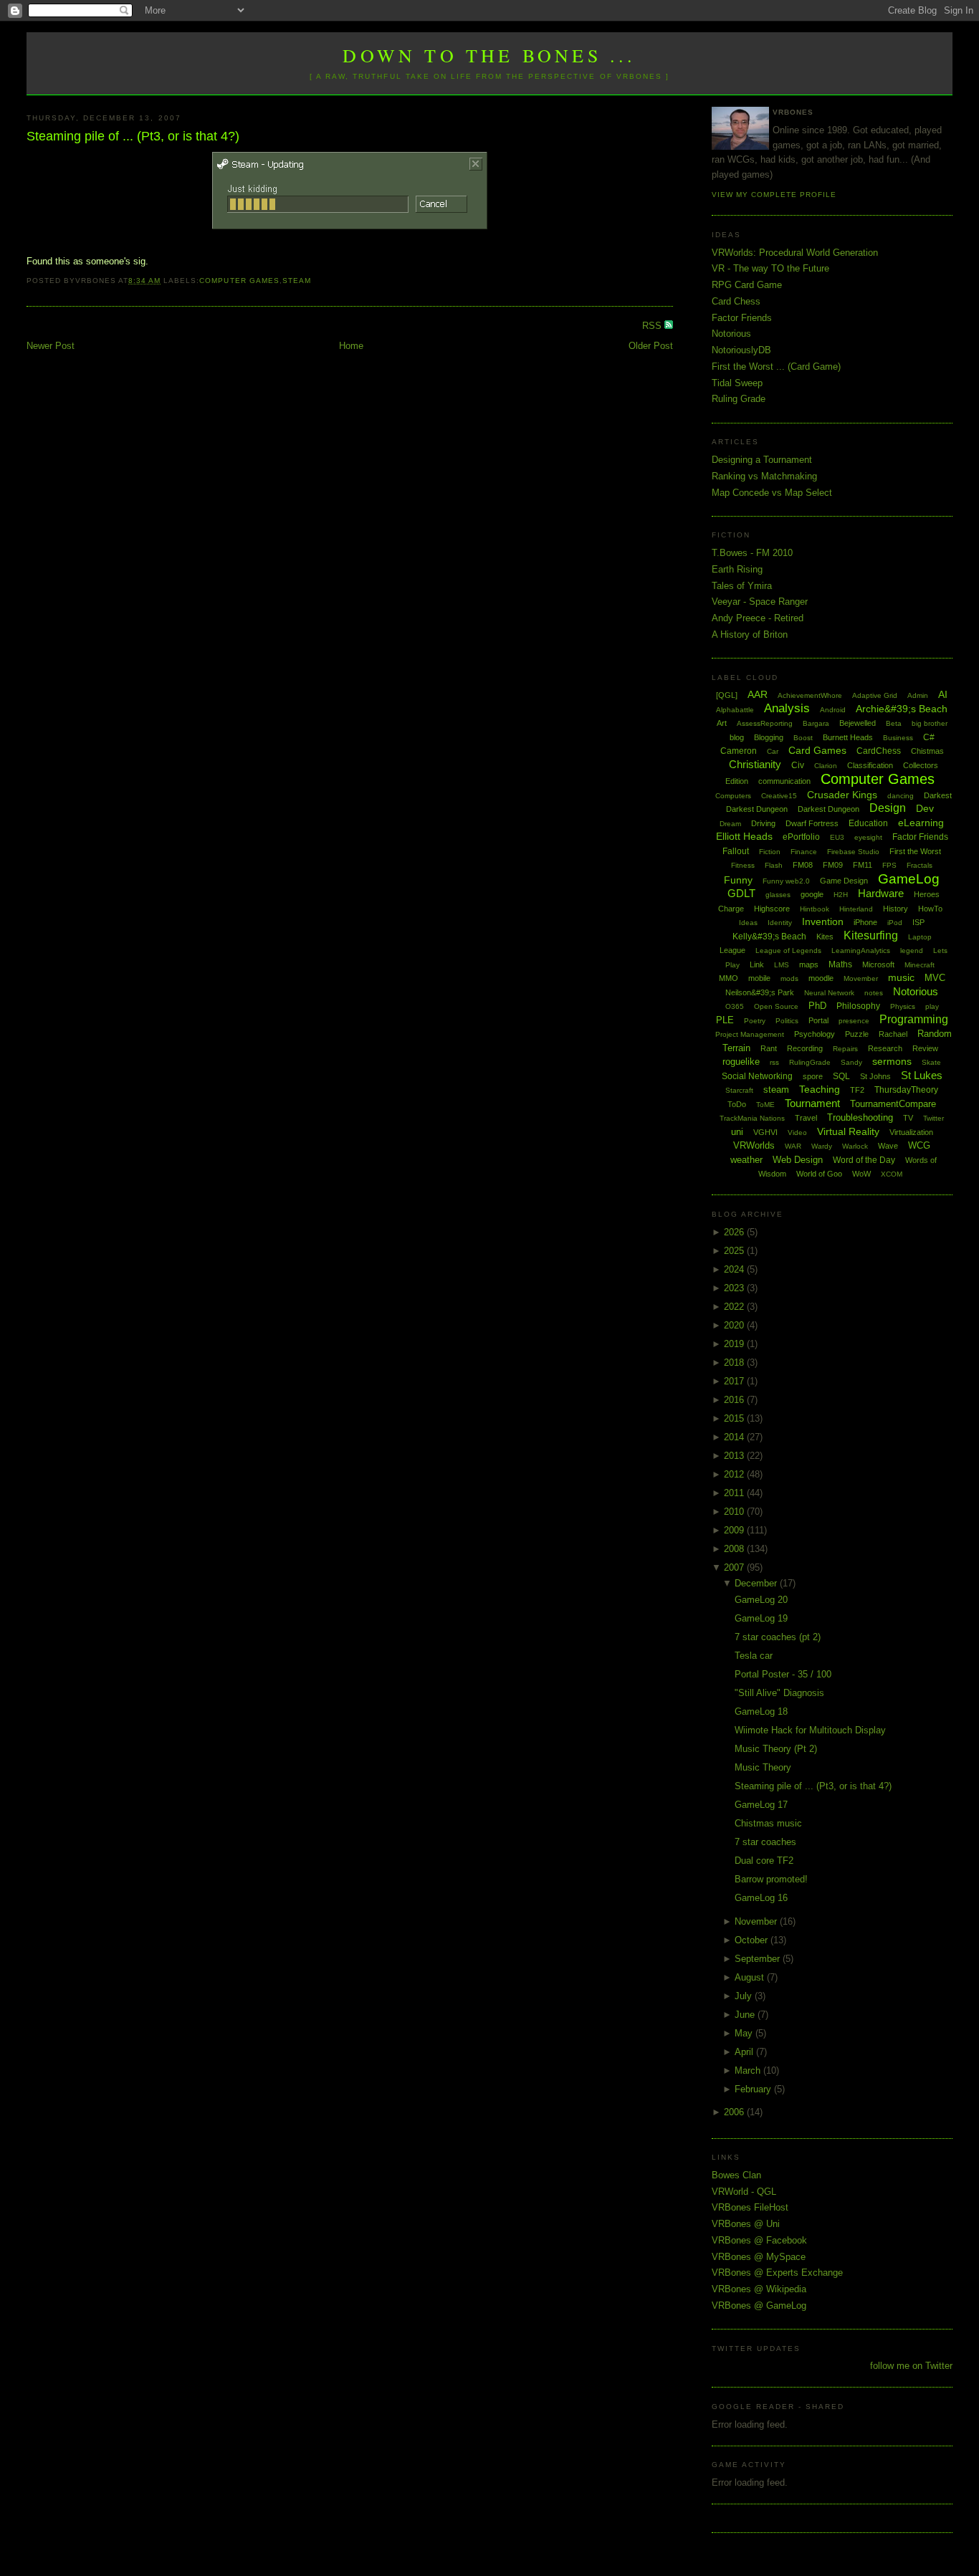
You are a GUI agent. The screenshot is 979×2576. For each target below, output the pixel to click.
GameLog (909, 879)
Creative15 (779, 796)
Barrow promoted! (771, 1879)
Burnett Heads (848, 737)
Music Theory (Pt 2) (776, 1749)
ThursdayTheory (906, 1090)
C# (929, 737)
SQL (841, 1076)
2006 (735, 2112)
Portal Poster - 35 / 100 (783, 1674)
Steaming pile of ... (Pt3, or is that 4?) (133, 136)
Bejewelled (858, 723)
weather (746, 1160)
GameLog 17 (761, 1805)
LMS (782, 965)
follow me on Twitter (911, 2366)
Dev (925, 808)
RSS (653, 326)
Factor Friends (742, 318)
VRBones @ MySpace (759, 2257)
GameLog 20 (761, 1600)
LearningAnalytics (861, 951)
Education (868, 823)
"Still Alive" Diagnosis (779, 1693)
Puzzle (857, 1034)
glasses (778, 895)
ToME (765, 1105)
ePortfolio (801, 837)
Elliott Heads (744, 836)
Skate (931, 1062)
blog (737, 737)
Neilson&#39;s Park (760, 992)
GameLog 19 (761, 1618)
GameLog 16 (761, 1898)
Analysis (787, 708)
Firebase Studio (853, 852)
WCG (919, 1145)
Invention (823, 921)
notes (874, 993)
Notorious (731, 334)
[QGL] (727, 695)
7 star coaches (765, 1842)
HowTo (930, 909)
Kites (825, 937)
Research (885, 1048)
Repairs (845, 1049)
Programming (914, 1019)
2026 (735, 1232)
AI (943, 694)
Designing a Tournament (762, 460)
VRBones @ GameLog (759, 2306)
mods (789, 978)
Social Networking (757, 1076)
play (932, 1006)
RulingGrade (810, 1062)
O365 (735, 1006)
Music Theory (763, 1767)
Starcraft (739, 1090)
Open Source (776, 1006)
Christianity (755, 764)
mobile (759, 978)
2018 (735, 1363)
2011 (735, 1493)
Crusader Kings (842, 795)
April (745, 2052)
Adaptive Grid (875, 695)
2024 (735, 1269)
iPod (895, 923)
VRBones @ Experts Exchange (777, 2273)
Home (351, 346)
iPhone (865, 922)
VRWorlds (754, 1145)
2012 (735, 1474)
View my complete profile (774, 195)
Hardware (881, 893)
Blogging (769, 737)
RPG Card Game (747, 285)
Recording (805, 1048)
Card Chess (736, 301)
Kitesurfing (871, 935)
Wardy (822, 1146)
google (812, 894)
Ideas (748, 923)
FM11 (863, 865)
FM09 (833, 865)
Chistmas (927, 751)
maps (809, 964)
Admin (918, 695)
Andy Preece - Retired (758, 618)
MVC (935, 978)
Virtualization (911, 1132)
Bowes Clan (736, 2175)
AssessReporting (765, 723)
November (757, 1921)
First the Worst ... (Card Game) (776, 367)
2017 (735, 1381)
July (745, 1996)
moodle (821, 978)
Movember (861, 978)
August (751, 1977)
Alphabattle (735, 710)
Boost (803, 738)
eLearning (921, 823)
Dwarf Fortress (812, 823)
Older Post (651, 346)
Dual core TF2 (764, 1861)
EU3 (837, 837)
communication (784, 781)
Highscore (772, 909)
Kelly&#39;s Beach (769, 937)
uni (737, 1132)
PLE (725, 1020)
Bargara (816, 723)
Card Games (817, 750)
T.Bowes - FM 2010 (752, 553)
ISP (918, 922)
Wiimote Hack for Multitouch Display (810, 1730)
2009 (735, 1530)
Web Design (798, 1160)
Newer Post (51, 346)
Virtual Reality (848, 1131)
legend (912, 951)
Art (722, 723)
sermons (892, 1061)
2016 (735, 1400)
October (753, 1940)
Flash (774, 865)
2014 (735, 1437)
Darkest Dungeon (828, 809)
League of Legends (788, 951)
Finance (804, 852)
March (749, 2070)
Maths (840, 964)
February (754, 2089)
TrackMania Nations (752, 1118)
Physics (903, 1006)
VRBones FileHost (750, 2207)
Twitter (933, 1118)
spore (813, 1076)
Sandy (851, 1062)
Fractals (920, 865)
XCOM (892, 1174)
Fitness (743, 865)
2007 (735, 1567)
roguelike (741, 1062)
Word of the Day (864, 1160)
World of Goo (819, 1174)
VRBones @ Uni (746, 2224)
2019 (735, 1344)
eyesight (868, 837)
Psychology (815, 1034)
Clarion (826, 766)
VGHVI (765, 1132)
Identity (780, 923)
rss (774, 1062)
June (746, 2015)
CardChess (879, 751)
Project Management (750, 1034)
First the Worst (915, 851)
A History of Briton (750, 635)
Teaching (820, 1089)
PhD (817, 1006)
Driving (763, 823)
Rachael (893, 1034)
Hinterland (856, 909)
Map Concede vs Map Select (772, 493)
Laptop (920, 937)
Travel (806, 1118)
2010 (735, 1512)
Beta (894, 723)
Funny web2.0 (786, 881)
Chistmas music (768, 1823)
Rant (769, 1048)
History (896, 909)
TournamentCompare (893, 1104)
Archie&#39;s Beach (902, 709)
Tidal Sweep (737, 383)
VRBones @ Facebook (759, 2240)
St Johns (875, 1076)
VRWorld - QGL (744, 2192)
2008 (735, 1549)
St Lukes (922, 1075)
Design (888, 808)
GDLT (741, 893)
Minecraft (920, 965)
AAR (758, 694)
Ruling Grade (739, 399)
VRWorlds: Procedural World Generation (795, 253)
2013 (735, 1456)
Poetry (755, 1021)
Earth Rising (737, 569)
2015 (735, 1418)
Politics (787, 1021)
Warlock (855, 1146)
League (732, 950)
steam (297, 281)
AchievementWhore (810, 695)
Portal (818, 1020)
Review (925, 1048)
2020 (735, 1325)
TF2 (857, 1090)
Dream (730, 824)
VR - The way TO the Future (770, 268)
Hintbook (815, 909)
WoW (861, 1174)
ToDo (737, 1104)
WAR (793, 1146)
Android (833, 710)
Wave (888, 1146)
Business (898, 738)
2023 (735, 1288)
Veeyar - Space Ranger (760, 602)
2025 (735, 1251)
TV (908, 1118)
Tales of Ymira (742, 586)
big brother (930, 723)
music (901, 977)
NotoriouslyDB (741, 350)
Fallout (736, 851)
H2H (841, 895)
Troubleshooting (860, 1117)
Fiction (770, 852)
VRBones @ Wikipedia (759, 2289)
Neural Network (829, 993)
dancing (901, 796)
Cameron (739, 751)
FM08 (803, 865)
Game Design (844, 881)
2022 (735, 1307)
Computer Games (239, 281)
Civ (798, 765)
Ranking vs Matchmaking (764, 476)
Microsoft (878, 964)
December (757, 1583)
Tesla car (754, 1656)
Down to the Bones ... (489, 55)
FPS (889, 865)
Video (797, 1133)
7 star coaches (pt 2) (778, 1637)
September (759, 1959)
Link (757, 964)
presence (854, 1021)
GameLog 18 (761, 1711)
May (745, 2033)
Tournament (812, 1103)
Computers (733, 796)
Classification (870, 765)
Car (773, 751)
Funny (738, 880)
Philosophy (858, 1006)
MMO (729, 978)
